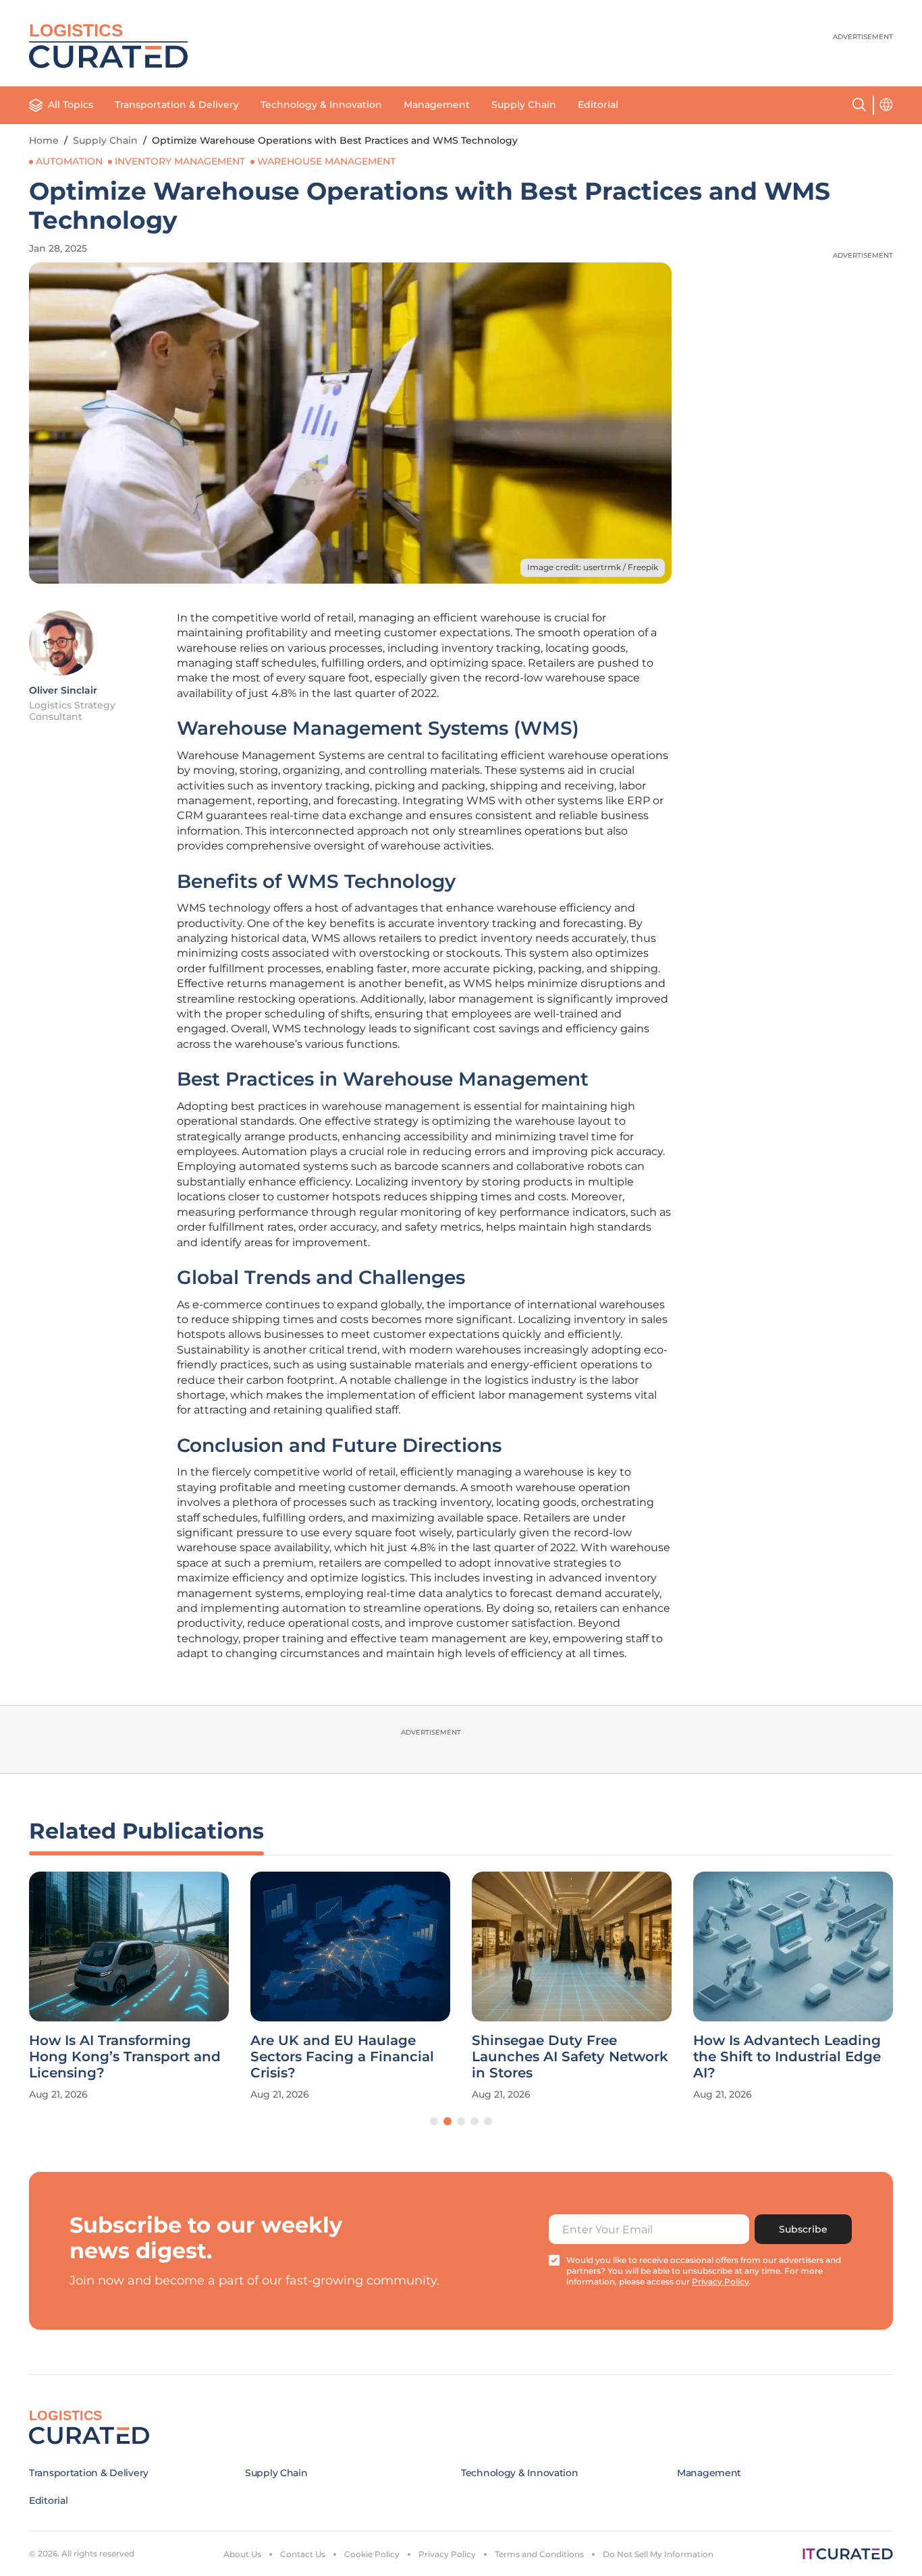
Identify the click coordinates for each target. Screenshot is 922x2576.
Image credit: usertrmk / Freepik (593, 567)
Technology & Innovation (321, 105)
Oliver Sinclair (63, 690)
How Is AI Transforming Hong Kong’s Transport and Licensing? (125, 2056)
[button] (434, 2121)
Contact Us (303, 2554)
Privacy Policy (447, 2554)
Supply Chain (524, 105)
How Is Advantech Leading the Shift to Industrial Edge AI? (787, 2056)
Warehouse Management (326, 161)
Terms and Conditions (539, 2554)
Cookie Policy (372, 2554)
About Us (242, 2554)
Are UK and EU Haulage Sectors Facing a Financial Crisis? (342, 2056)
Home (44, 140)
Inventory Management (180, 161)
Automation (69, 161)
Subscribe (803, 2229)
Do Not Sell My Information (658, 2554)
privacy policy (721, 2281)
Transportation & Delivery (177, 105)
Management (437, 105)
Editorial (598, 105)
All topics (71, 105)
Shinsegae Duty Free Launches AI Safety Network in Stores (570, 2056)
